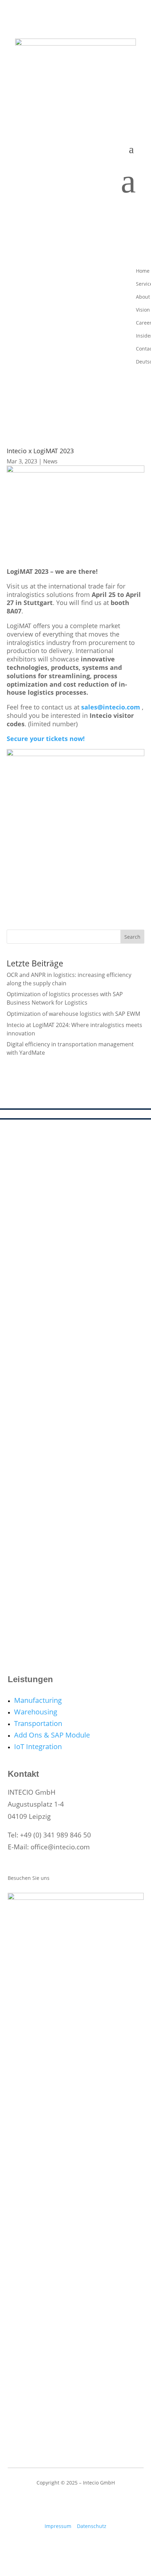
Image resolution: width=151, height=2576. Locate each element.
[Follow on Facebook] (142, 383)
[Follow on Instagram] (90, 2503)
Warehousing (36, 1712)
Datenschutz (92, 2526)
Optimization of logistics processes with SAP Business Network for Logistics (65, 998)
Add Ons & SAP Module (52, 1735)
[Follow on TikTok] (104, 2503)
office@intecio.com (54, 123)
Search (132, 937)
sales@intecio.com (111, 707)
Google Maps (37, 2438)
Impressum (58, 2526)
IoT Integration (38, 1746)
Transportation (38, 1723)
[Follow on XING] (47, 2503)
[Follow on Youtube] (75, 2503)
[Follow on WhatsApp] (118, 2503)
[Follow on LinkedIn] (61, 2503)
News (50, 461)
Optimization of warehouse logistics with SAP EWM (73, 1014)
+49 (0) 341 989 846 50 (58, 95)
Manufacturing (38, 1700)
